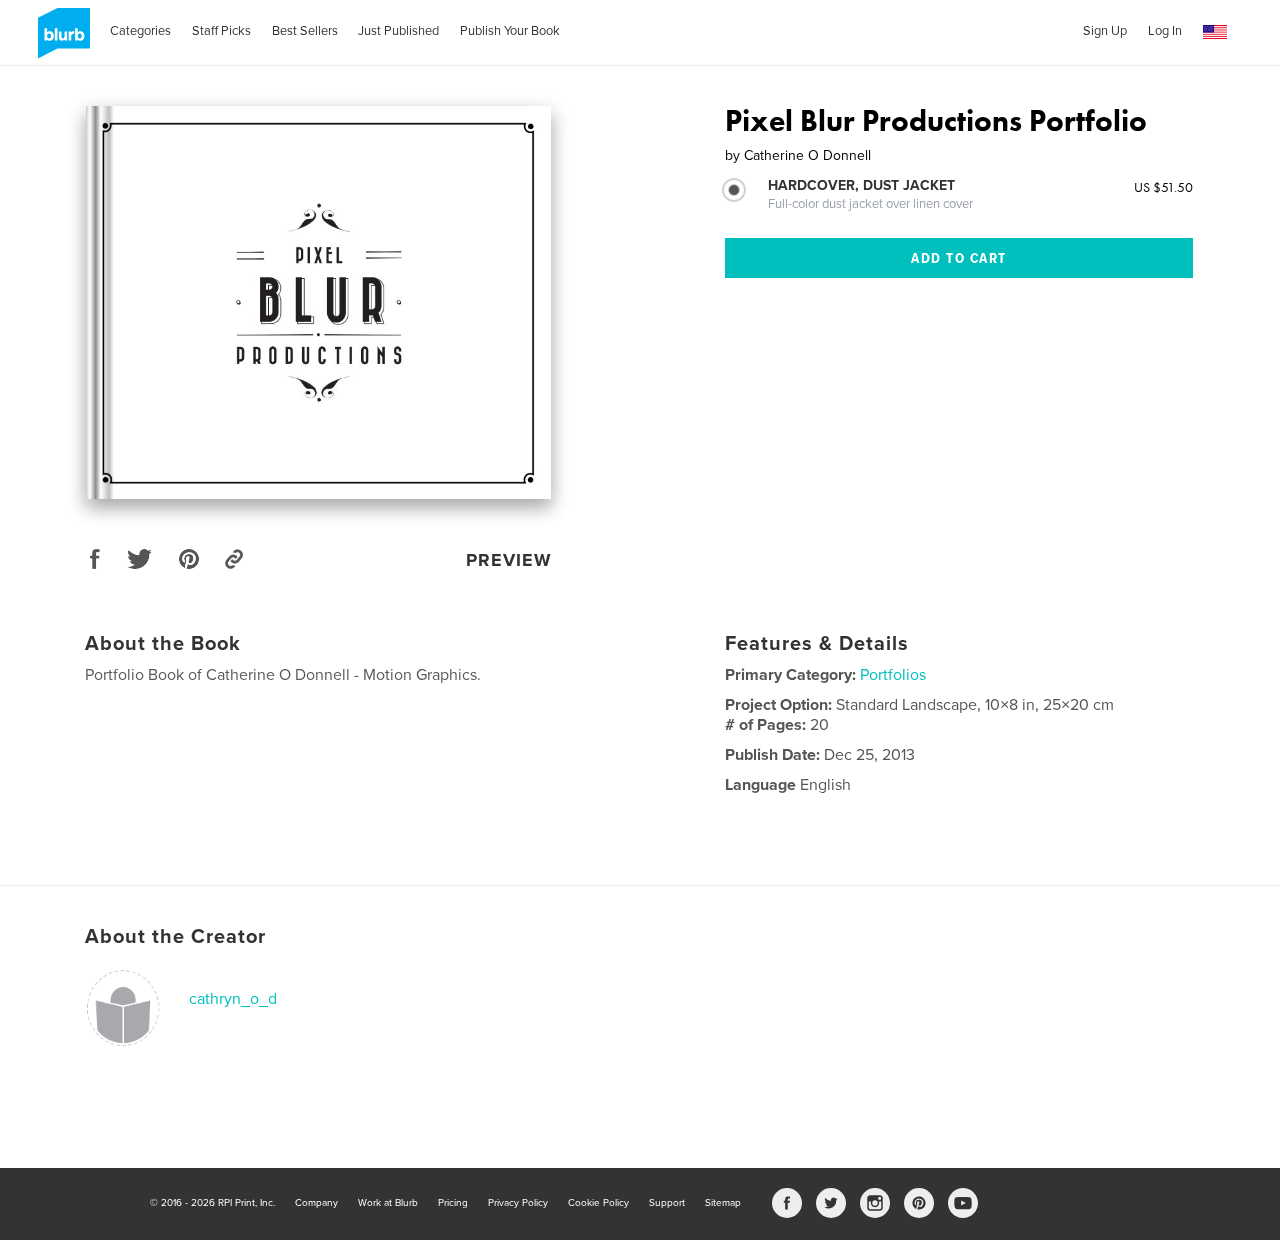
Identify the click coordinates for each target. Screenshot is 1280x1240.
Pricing (453, 1203)
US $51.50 (1163, 187)
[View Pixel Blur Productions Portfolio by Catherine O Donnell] (318, 302)
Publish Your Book (510, 31)
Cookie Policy (598, 1203)
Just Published (398, 31)
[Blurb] (60, 41)
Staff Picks (221, 31)
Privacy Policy (518, 1203)
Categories (140, 31)
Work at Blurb (388, 1203)
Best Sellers (305, 31)
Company (316, 1203)
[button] (1215, 32)
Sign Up (1105, 31)
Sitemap (723, 1203)
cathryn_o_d (233, 999)
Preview (509, 560)
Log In (1165, 31)
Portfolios (893, 675)
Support (667, 1203)
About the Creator (175, 937)
